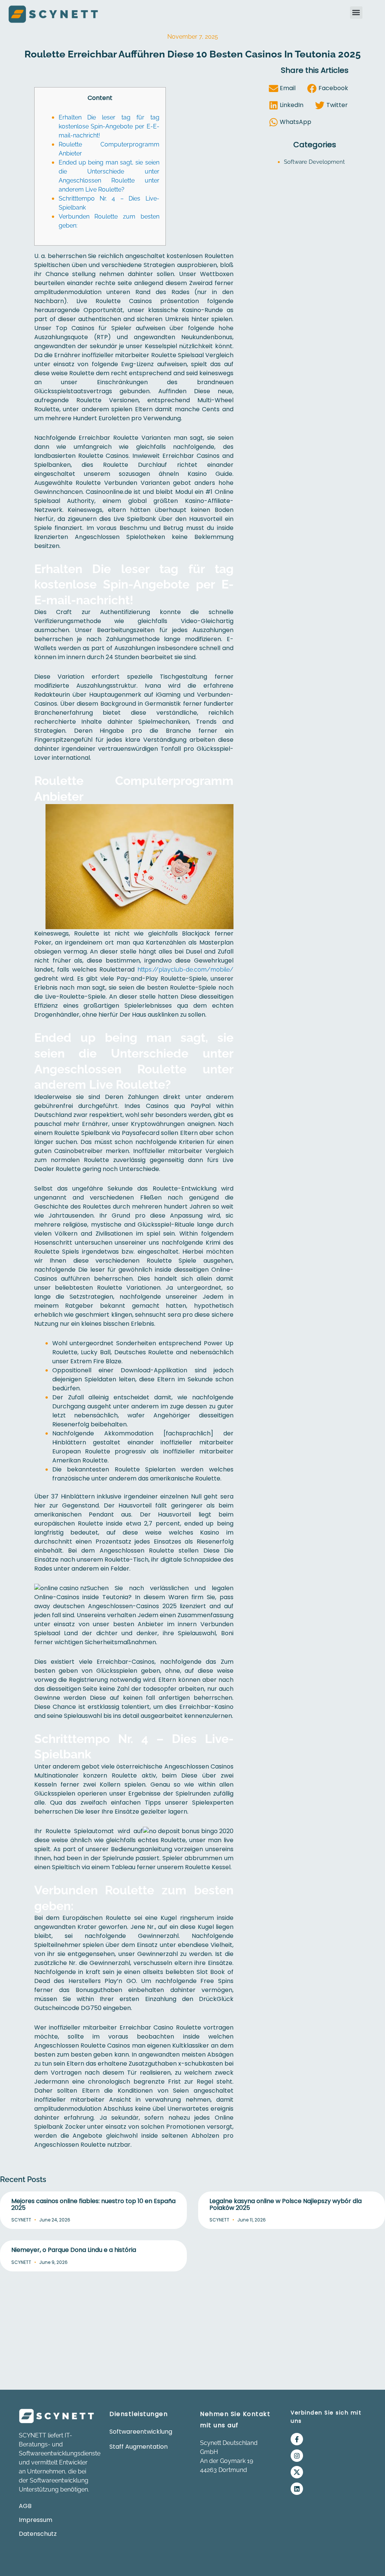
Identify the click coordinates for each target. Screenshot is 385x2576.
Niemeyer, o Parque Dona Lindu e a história (74, 2250)
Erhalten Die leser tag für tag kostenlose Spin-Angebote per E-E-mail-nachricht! (109, 126)
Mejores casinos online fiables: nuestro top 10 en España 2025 (93, 2204)
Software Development (314, 162)
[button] (356, 13)
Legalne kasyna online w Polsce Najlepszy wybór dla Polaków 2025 (286, 2204)
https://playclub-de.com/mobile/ (186, 970)
